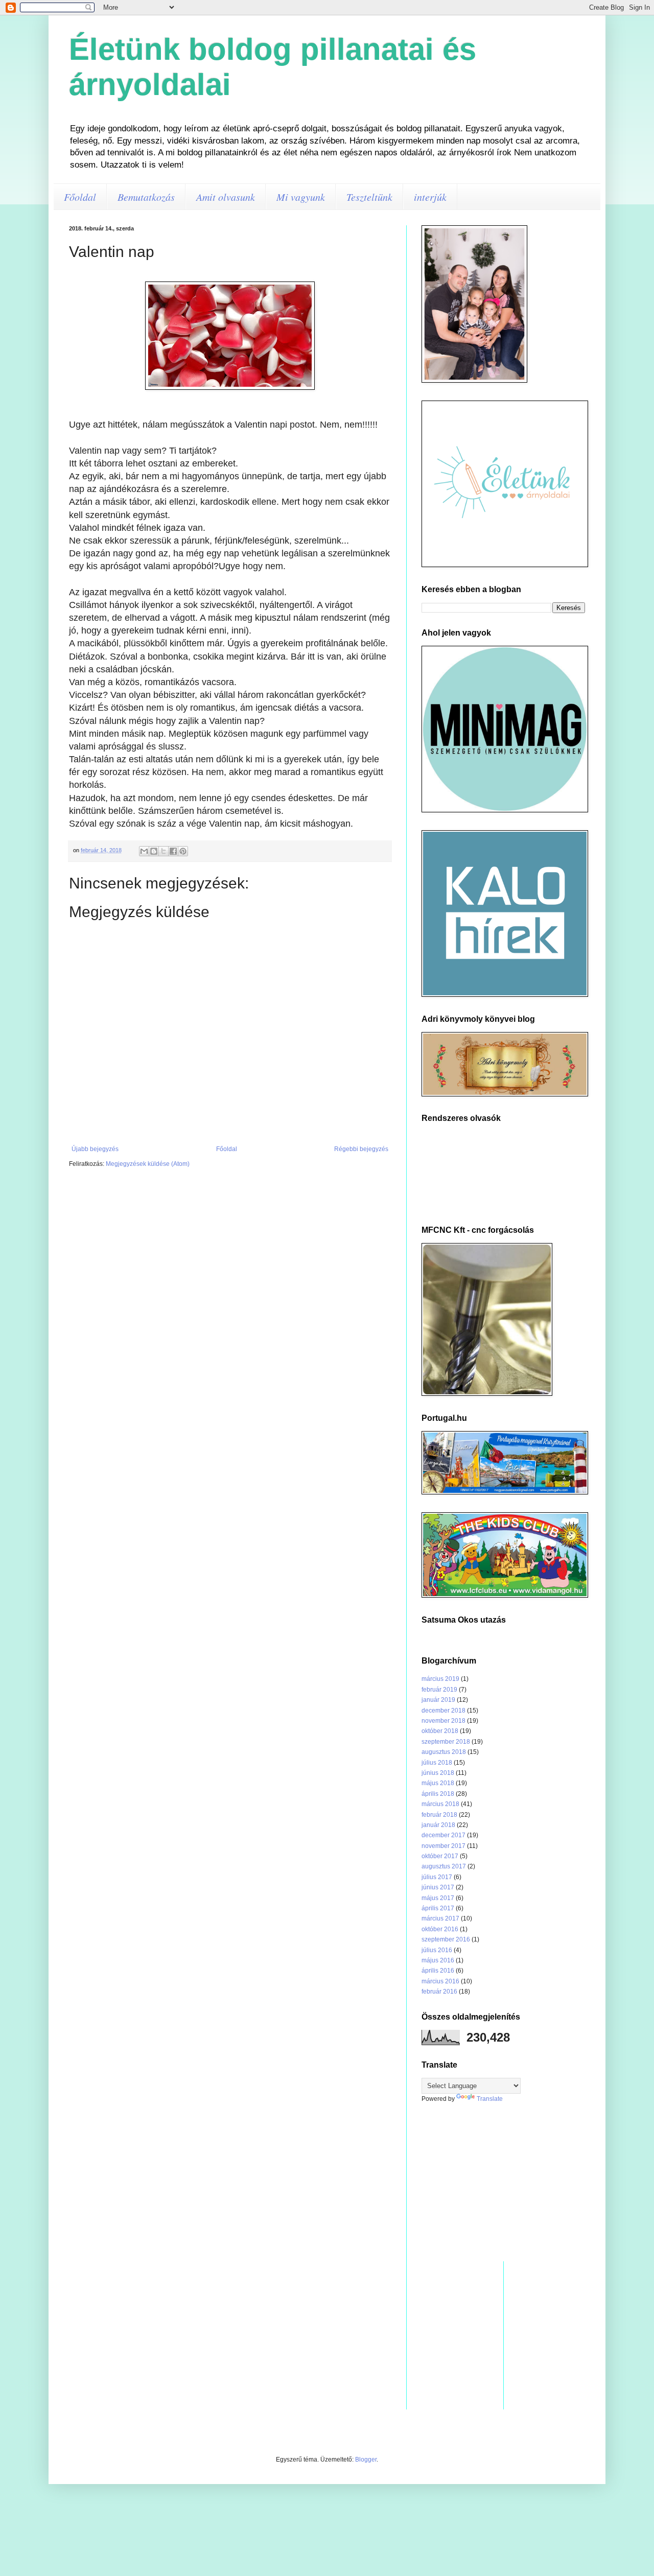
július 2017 (437, 1877)
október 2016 (440, 1929)
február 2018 (439, 1815)
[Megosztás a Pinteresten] (183, 851)
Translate (490, 2099)
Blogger (366, 2460)
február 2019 (439, 1690)
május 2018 (438, 1783)
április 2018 (438, 1794)
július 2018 (437, 1763)
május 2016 (438, 1960)
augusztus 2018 (444, 1752)
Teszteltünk (369, 197)
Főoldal (80, 197)
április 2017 (438, 1908)
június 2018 (438, 1773)
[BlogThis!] (154, 851)
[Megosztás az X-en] (163, 851)
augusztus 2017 (444, 1866)
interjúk (430, 197)
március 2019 (440, 1679)
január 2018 (438, 1825)
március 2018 (440, 1804)
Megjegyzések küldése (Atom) (148, 1164)
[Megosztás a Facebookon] (173, 851)
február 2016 (439, 1992)
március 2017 (440, 1918)
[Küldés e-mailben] (144, 851)
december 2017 (443, 1835)
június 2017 (438, 1887)
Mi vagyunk (301, 197)
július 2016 (437, 1950)
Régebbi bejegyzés (361, 1149)
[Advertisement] (503, 2182)
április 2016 (438, 1971)
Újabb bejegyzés (95, 1149)
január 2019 (438, 1700)
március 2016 (440, 1981)
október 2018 (440, 1731)
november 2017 (443, 1846)
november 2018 (443, 1721)
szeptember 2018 (446, 1742)
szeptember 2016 (446, 1939)
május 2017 (438, 1898)
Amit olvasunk (226, 197)
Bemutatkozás (146, 197)
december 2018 (443, 1711)
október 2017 (440, 1856)
